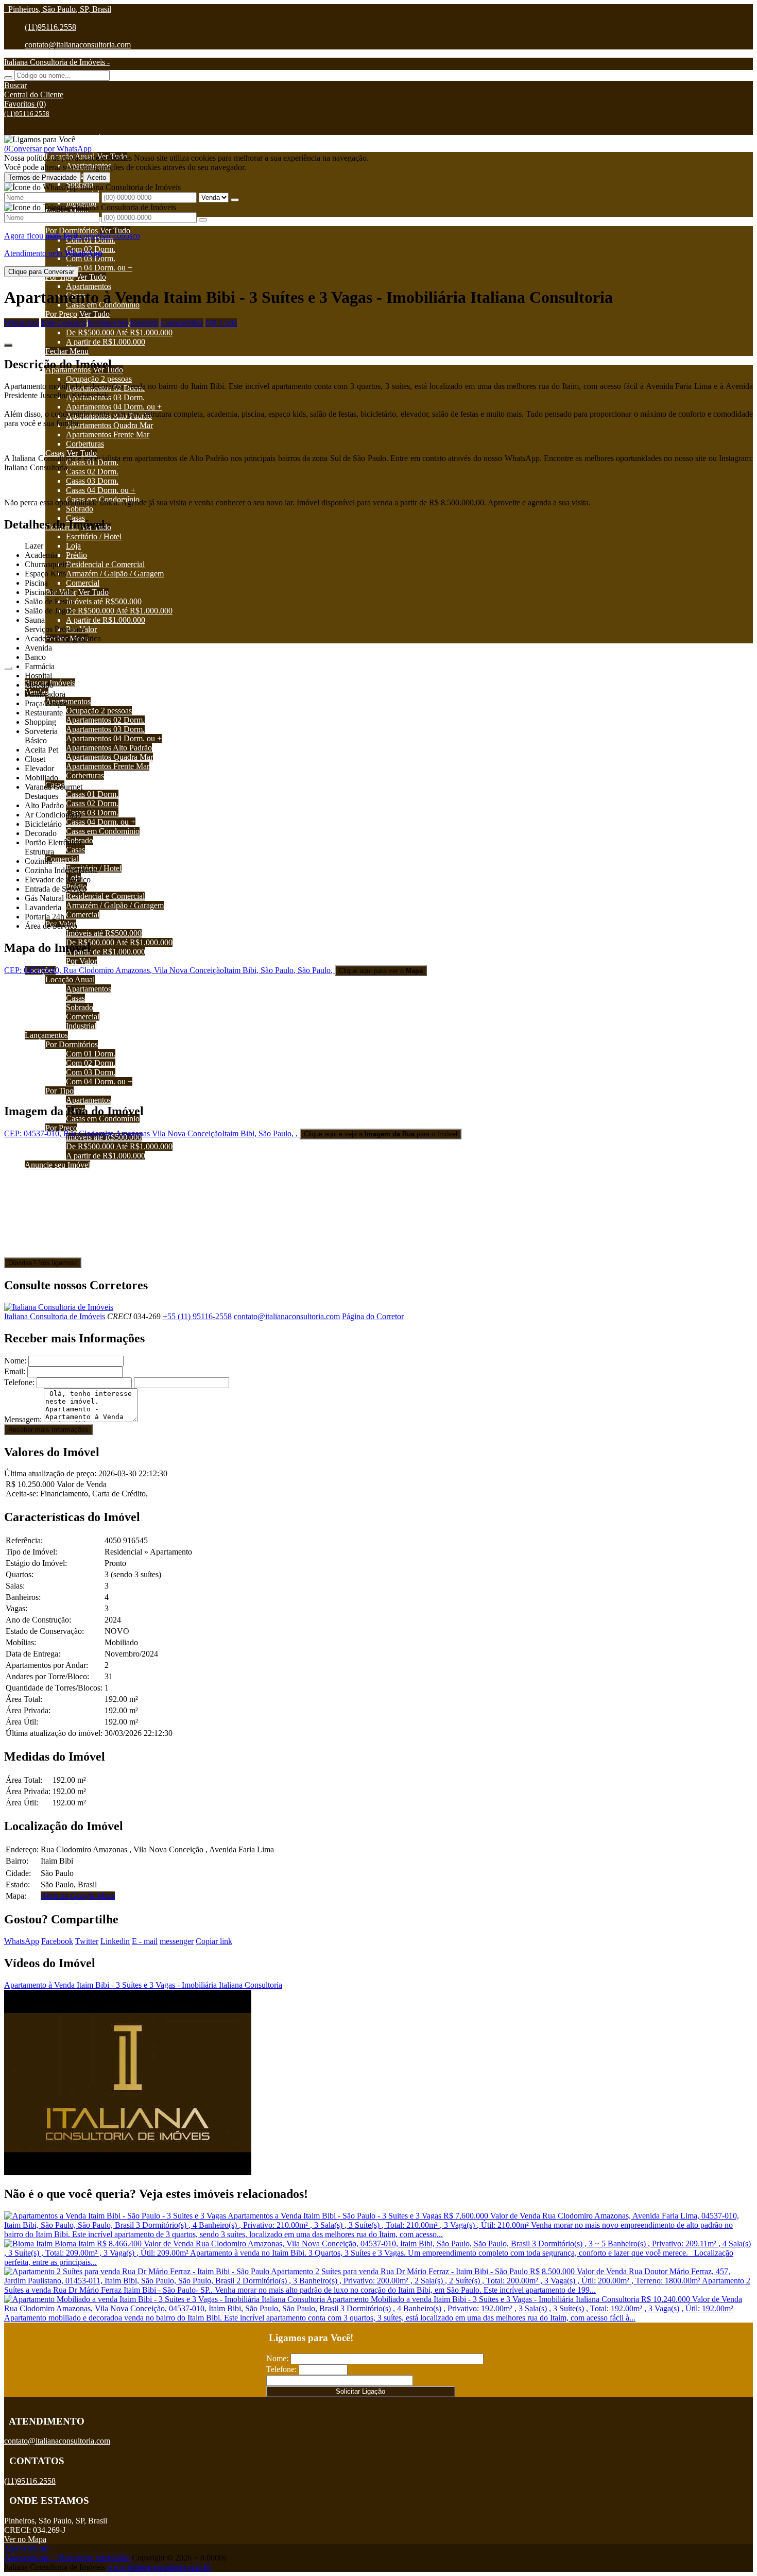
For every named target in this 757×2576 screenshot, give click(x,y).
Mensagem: (23, 1419)
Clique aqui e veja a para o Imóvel (381, 1134)
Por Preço (61, 314)
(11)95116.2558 (50, 27)
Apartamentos (89, 286)
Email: (15, 1371)
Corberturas (85, 444)
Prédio (76, 555)
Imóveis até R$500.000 (104, 601)
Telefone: (19, 1382)
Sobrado (80, 509)
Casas (55, 453)
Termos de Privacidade (42, 177)
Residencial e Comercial (105, 564)
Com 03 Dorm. (91, 258)
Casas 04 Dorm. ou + (101, 490)
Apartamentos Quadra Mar (109, 425)
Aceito (97, 177)
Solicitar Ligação (360, 2391)
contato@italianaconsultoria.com (78, 45)
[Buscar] (8, 78)
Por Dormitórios (72, 231)
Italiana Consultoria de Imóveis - (57, 62)
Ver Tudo (115, 231)
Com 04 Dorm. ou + (99, 268)
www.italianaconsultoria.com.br (159, 2567)
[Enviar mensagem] (235, 200)
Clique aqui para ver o (381, 971)
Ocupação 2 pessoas (99, 379)
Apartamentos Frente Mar (108, 434)
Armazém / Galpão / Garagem (115, 574)
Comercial (83, 583)
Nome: (15, 1361)
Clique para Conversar (41, 272)
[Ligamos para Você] (40, 139)
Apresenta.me (27, 2548)
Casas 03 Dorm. (92, 481)
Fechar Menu (67, 351)
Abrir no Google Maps (78, 1896)
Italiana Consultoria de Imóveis (55, 1316)
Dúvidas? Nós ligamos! (43, 1263)
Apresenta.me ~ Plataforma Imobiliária (67, 2558)
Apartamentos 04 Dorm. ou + (114, 407)
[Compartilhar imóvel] (8, 345)
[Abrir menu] (8, 665)
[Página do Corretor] (59, 1307)
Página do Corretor (373, 1316)
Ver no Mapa (25, 2539)
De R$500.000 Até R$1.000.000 (119, 332)
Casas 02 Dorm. (92, 472)
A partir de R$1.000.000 (106, 342)
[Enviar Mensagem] (203, 220)
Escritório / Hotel (94, 536)
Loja (73, 546)
